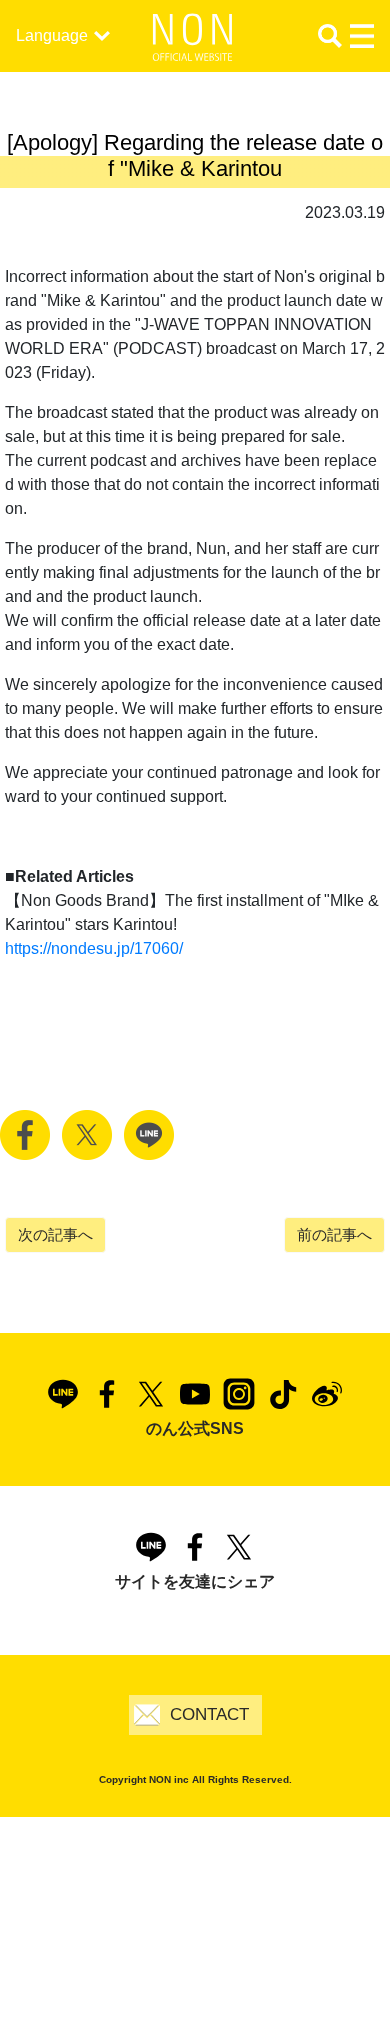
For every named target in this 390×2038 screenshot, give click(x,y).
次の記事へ (55, 1234)
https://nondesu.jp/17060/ (94, 948)
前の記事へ (334, 1234)
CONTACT (209, 1714)
